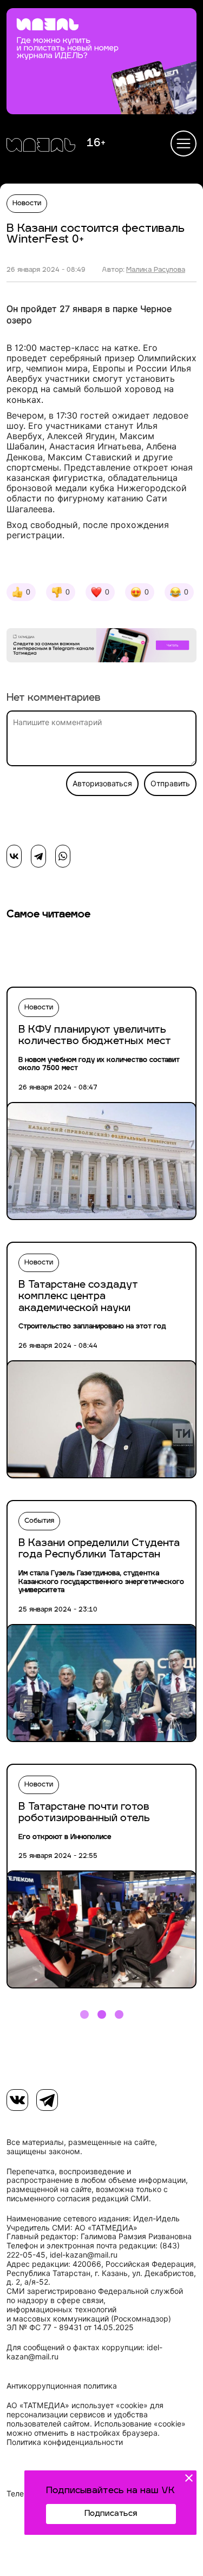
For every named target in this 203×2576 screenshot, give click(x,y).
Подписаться (111, 2514)
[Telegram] (38, 856)
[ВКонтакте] (14, 856)
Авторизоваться (102, 784)
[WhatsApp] (63, 856)
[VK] (17, 2100)
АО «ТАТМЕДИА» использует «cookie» (77, 2405)
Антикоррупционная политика (62, 2386)
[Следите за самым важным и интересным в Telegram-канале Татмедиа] (101, 647)
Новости (27, 204)
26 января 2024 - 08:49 (46, 270)
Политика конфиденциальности (65, 2442)
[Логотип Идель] (41, 146)
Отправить (170, 784)
